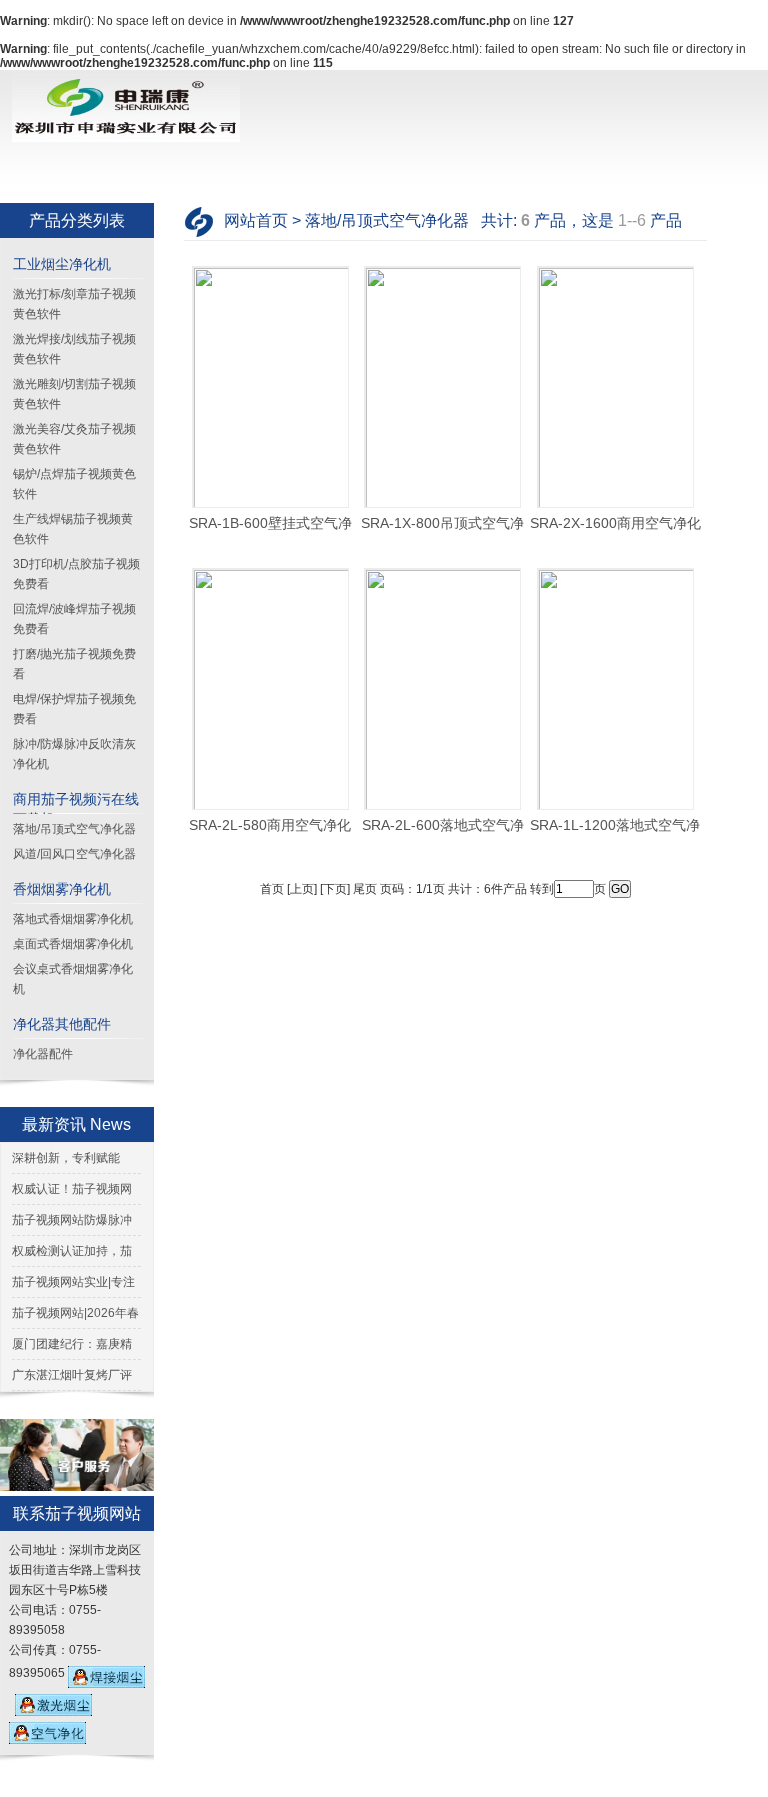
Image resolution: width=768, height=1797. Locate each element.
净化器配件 (43, 1054)
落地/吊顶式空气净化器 (74, 829)
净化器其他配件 (62, 1024)
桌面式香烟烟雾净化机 (73, 944)
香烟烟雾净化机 (62, 889)
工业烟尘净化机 (62, 264)
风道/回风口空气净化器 (74, 854)
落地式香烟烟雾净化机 (73, 919)
